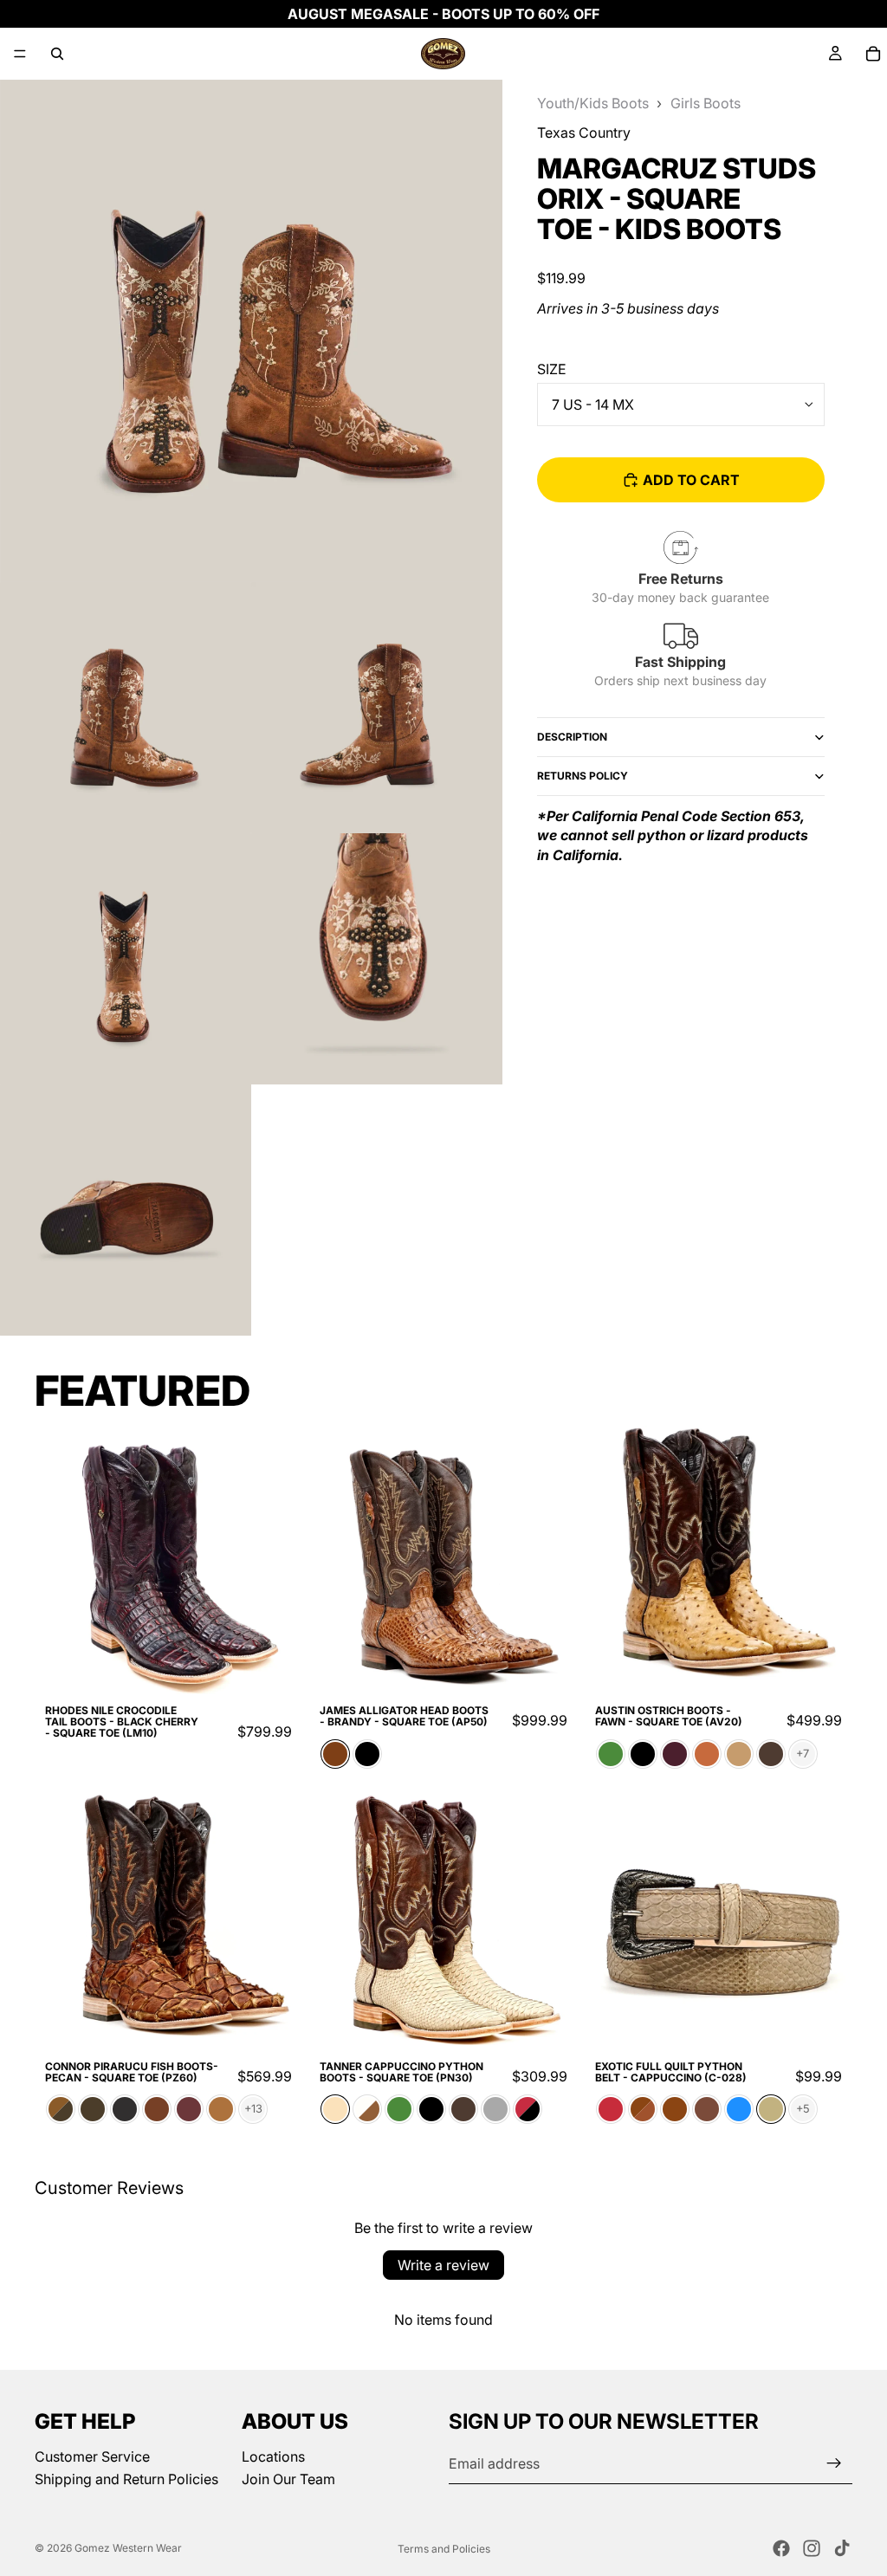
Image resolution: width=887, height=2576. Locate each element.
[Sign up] (834, 2463)
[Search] (57, 54)
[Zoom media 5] (377, 959)
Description (572, 737)
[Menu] (20, 54)
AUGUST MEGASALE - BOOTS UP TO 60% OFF (443, 14)
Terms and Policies (444, 2549)
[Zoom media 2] (126, 708)
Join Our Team (288, 2480)
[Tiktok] (842, 2548)
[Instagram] (812, 2548)
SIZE (552, 369)
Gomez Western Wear (128, 2548)
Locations (273, 2456)
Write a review (443, 2265)
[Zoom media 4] (126, 959)
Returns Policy (583, 776)
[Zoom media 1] (251, 331)
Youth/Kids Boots (593, 103)
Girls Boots (706, 103)
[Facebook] (781, 2548)
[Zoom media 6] (126, 1210)
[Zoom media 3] (377, 708)
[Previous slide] (61, 1560)
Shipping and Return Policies (126, 2480)
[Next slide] (276, 1560)
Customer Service (92, 2456)
